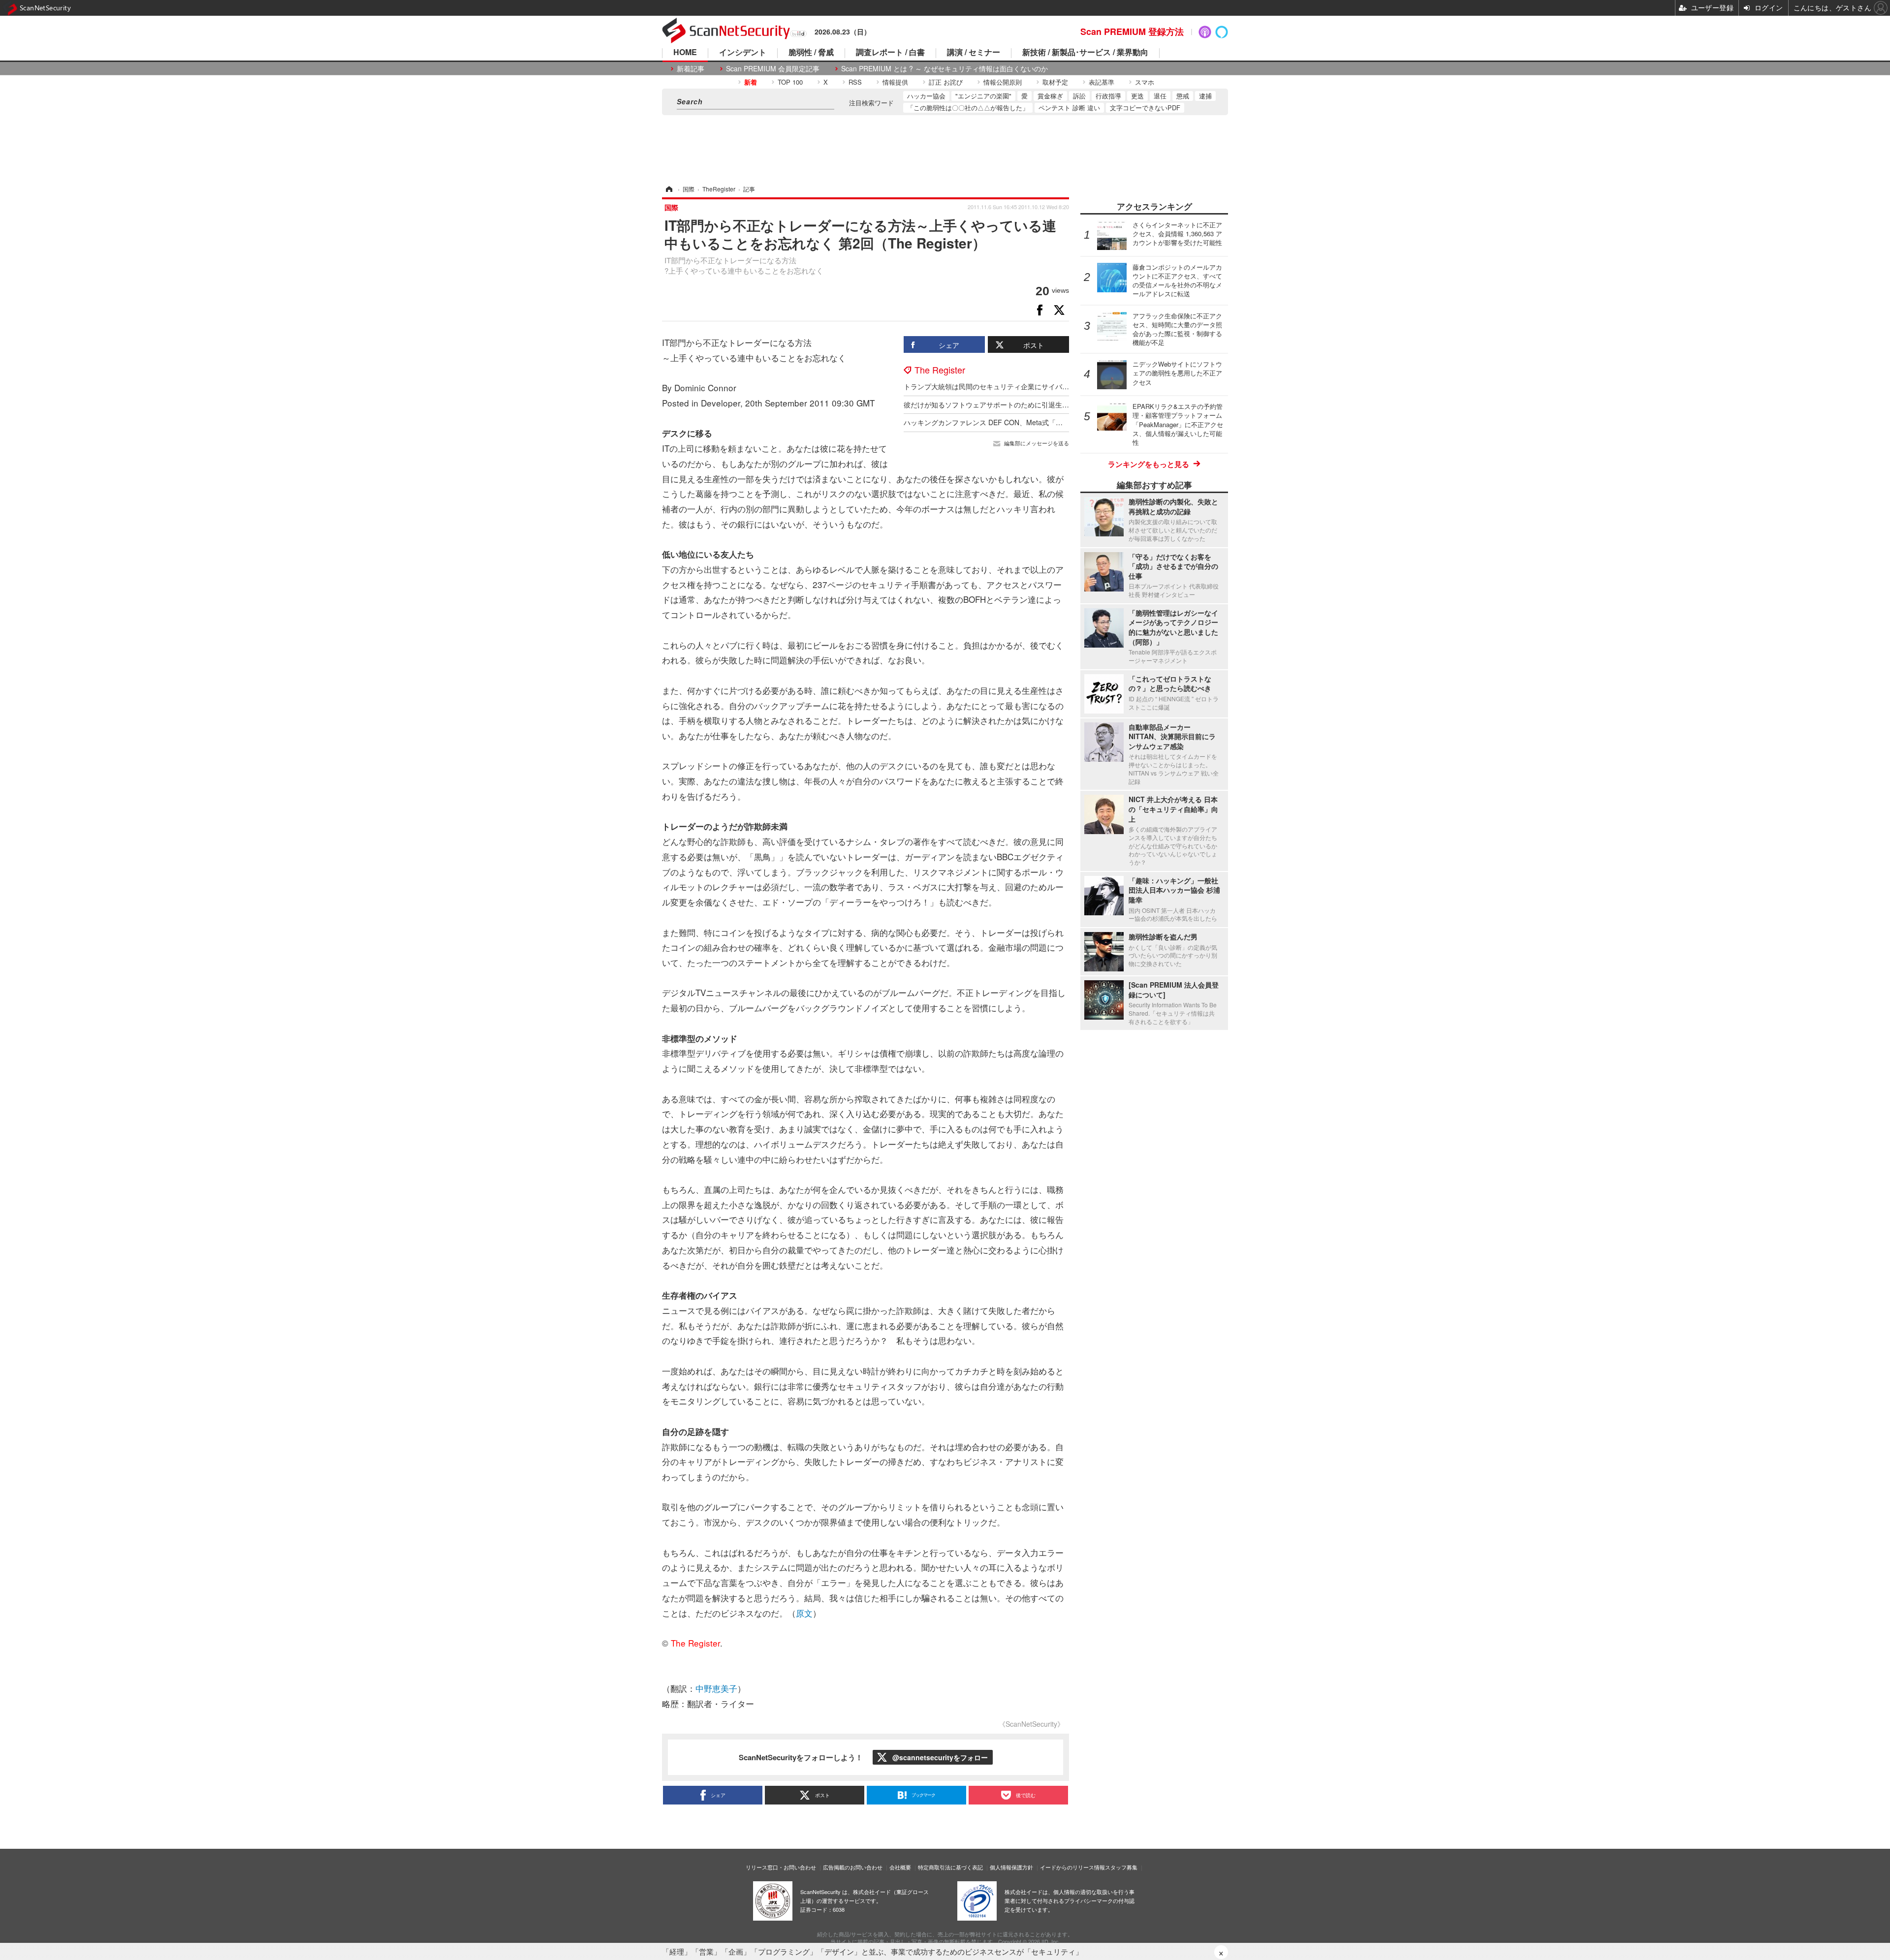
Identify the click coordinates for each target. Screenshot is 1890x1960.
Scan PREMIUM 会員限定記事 (773, 69)
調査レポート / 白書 (890, 53)
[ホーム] (668, 189)
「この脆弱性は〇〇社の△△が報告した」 (968, 108)
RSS (855, 82)
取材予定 (1055, 82)
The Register (940, 370)
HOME (685, 53)
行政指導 (1108, 96)
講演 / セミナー (974, 53)
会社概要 (900, 1867)
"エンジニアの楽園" (983, 96)
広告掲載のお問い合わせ (853, 1867)
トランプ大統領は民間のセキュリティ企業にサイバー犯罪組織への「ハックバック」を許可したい (1055, 386)
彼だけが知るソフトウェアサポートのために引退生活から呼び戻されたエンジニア (1031, 404)
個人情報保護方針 (1011, 1867)
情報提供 (895, 82)
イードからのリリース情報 (1072, 1867)
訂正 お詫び (946, 82)
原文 (804, 1613)
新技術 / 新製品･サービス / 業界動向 (1085, 53)
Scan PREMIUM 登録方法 (1132, 31)
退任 (1160, 96)
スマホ (1145, 82)
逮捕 (1205, 96)
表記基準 (1102, 82)
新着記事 (691, 69)
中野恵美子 (716, 1688)
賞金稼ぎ (1050, 96)
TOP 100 (790, 82)
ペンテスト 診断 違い (1069, 108)
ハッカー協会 (926, 96)
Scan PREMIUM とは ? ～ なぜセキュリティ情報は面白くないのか (945, 69)
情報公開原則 (1003, 82)
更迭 (1137, 96)
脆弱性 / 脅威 (811, 53)
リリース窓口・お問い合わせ (781, 1867)
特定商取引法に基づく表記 (950, 1867)
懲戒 (1183, 96)
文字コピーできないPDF (1145, 108)
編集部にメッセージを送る (1037, 443)
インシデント (743, 53)
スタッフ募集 (1121, 1867)
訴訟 (1079, 96)
